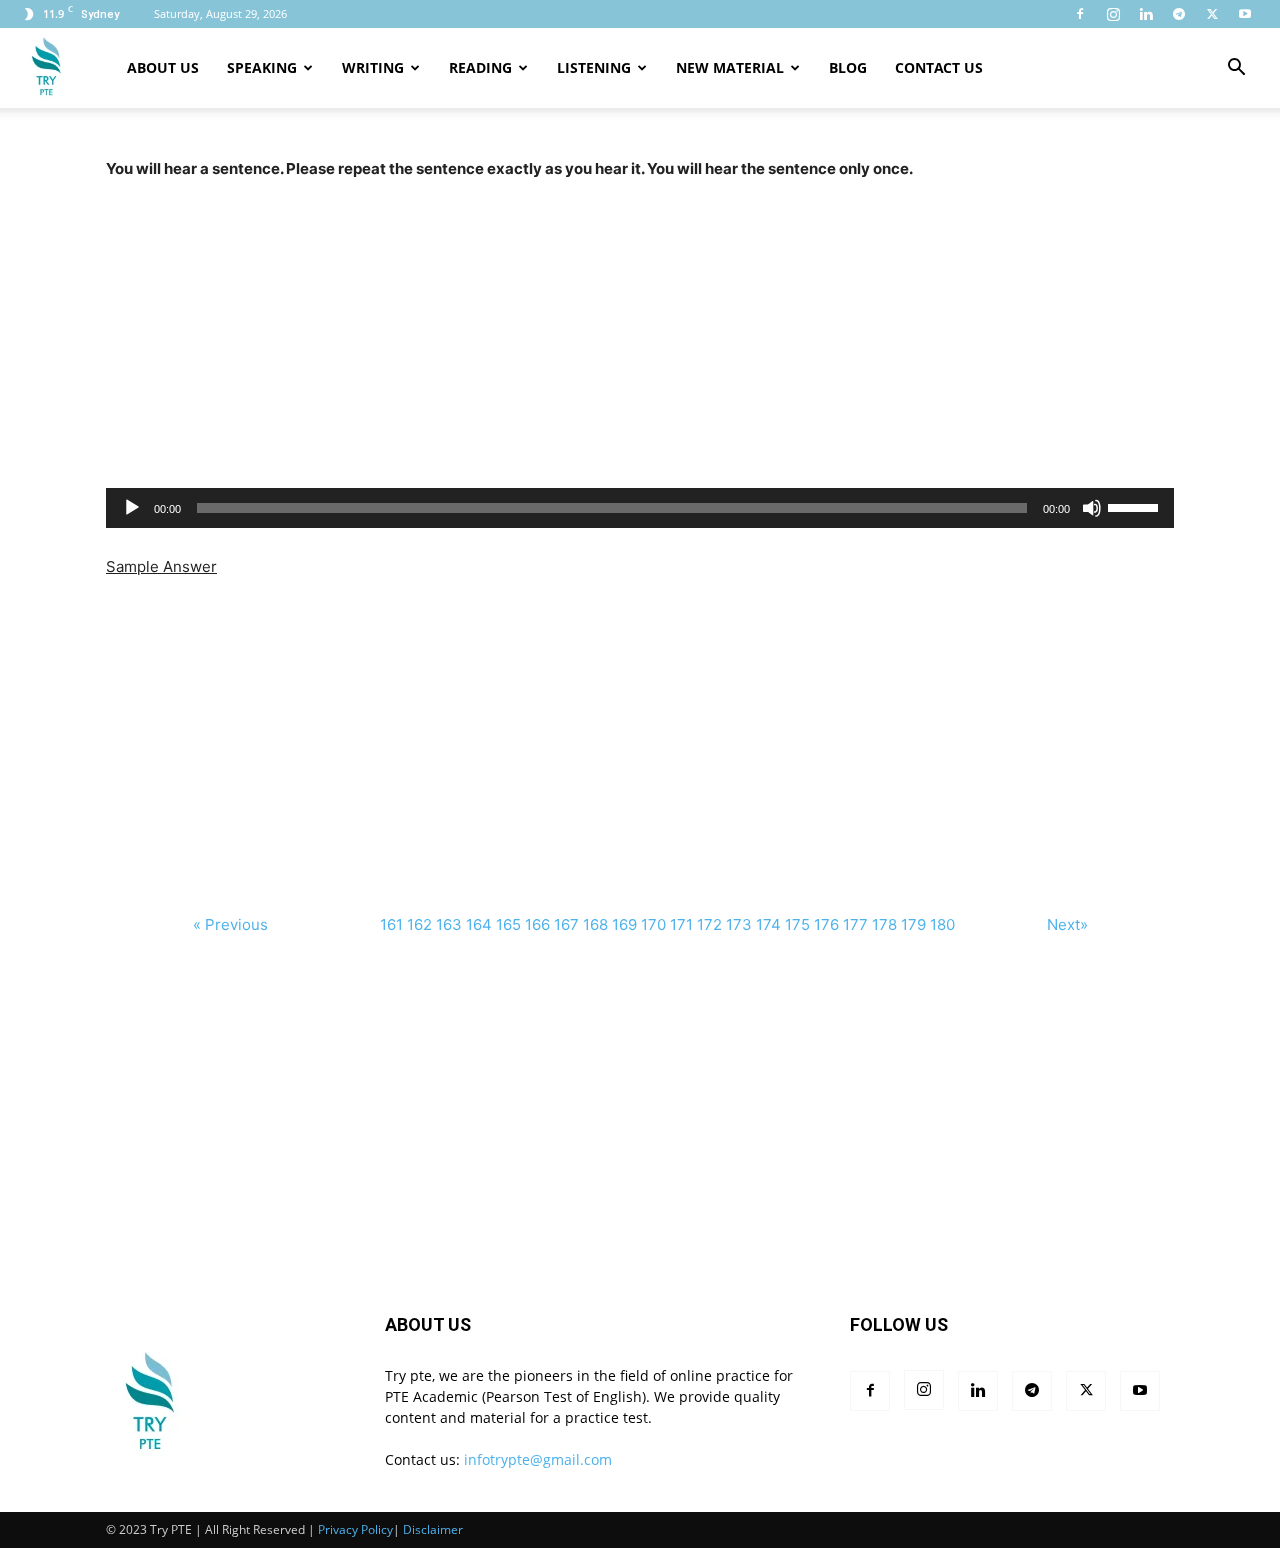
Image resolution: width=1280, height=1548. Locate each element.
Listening (594, 67)
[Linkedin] (1146, 14)
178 (884, 924)
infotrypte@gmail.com (538, 1459)
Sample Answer (161, 566)
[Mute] (1092, 508)
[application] (640, 508)
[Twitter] (1212, 14)
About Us (163, 67)
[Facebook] (1080, 14)
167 (566, 924)
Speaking (262, 67)
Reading (480, 67)
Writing (373, 67)
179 (913, 924)
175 (797, 924)
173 (739, 924)
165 (508, 924)
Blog (848, 67)
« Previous (230, 924)
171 (681, 924)
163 (449, 924)
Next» (1067, 924)
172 (709, 924)
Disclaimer (433, 1529)
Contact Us (939, 67)
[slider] (1136, 506)
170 (653, 924)
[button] (1236, 69)
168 (595, 924)
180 (942, 924)
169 (624, 924)
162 (419, 924)
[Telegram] (1179, 14)
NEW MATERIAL (730, 67)
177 (855, 924)
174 (768, 924)
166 (537, 924)
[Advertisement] (640, 322)
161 (391, 924)
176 (826, 924)
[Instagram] (1113, 14)
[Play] (132, 508)
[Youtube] (1245, 14)
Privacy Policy (355, 1529)
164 (479, 924)
